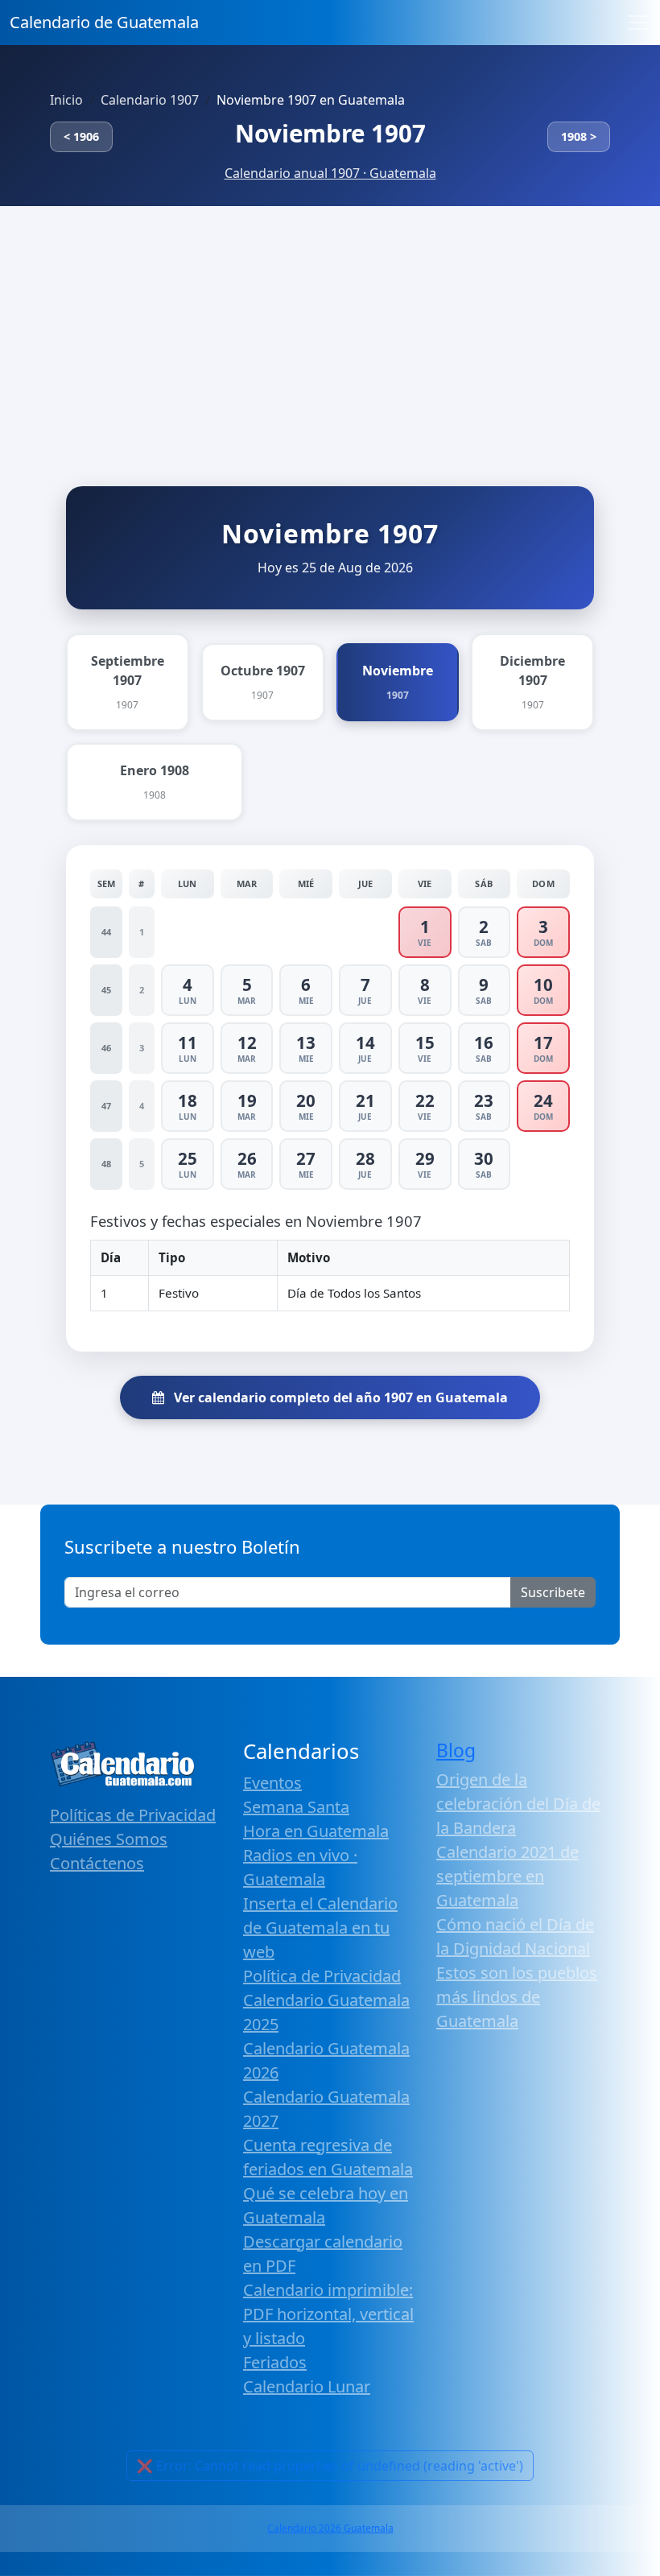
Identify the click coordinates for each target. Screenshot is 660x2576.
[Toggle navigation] (638, 23)
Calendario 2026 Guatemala (330, 2528)
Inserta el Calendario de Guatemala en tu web (320, 1928)
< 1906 (81, 136)
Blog (456, 1750)
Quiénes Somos (109, 1839)
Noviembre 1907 (330, 133)
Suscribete (553, 1592)
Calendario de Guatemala (104, 22)
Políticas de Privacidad (133, 1815)
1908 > (579, 136)
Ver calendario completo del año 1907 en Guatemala (339, 1397)
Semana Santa (296, 1807)
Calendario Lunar (307, 2386)
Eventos (272, 1783)
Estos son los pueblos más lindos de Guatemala (517, 1997)
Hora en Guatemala (316, 1831)
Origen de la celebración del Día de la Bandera (518, 1804)
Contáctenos (97, 1863)
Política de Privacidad (322, 1976)
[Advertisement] (330, 327)
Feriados (275, 2362)
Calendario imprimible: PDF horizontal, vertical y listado (328, 2314)
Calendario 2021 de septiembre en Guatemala (507, 1876)
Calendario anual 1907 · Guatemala (330, 173)
